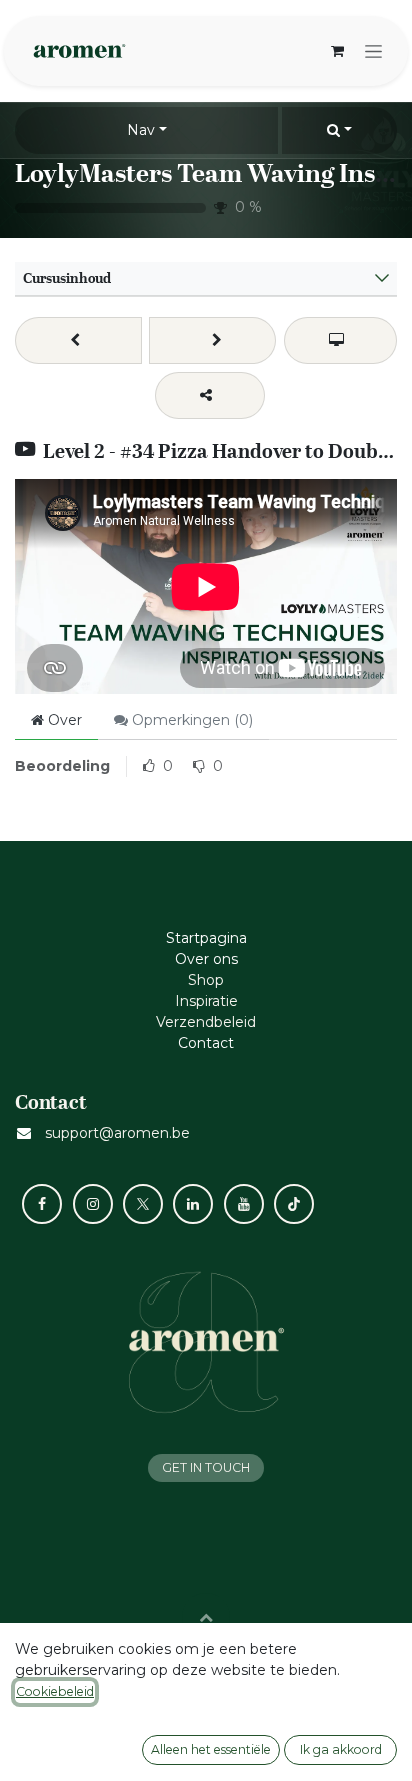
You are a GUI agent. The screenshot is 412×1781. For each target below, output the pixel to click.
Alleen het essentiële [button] (211, 1749)
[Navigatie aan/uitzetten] (373, 51)
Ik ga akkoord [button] (341, 1749)
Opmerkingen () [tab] (190, 720)
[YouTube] (244, 1204)
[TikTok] (294, 1204)
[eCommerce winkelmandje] (337, 51)
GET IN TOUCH (206, 1467)
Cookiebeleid (55, 1691)
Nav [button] (141, 130)
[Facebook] (42, 1204)
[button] (339, 130)
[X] (143, 1204)
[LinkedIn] (193, 1204)
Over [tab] (63, 720)
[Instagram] (93, 1204)
